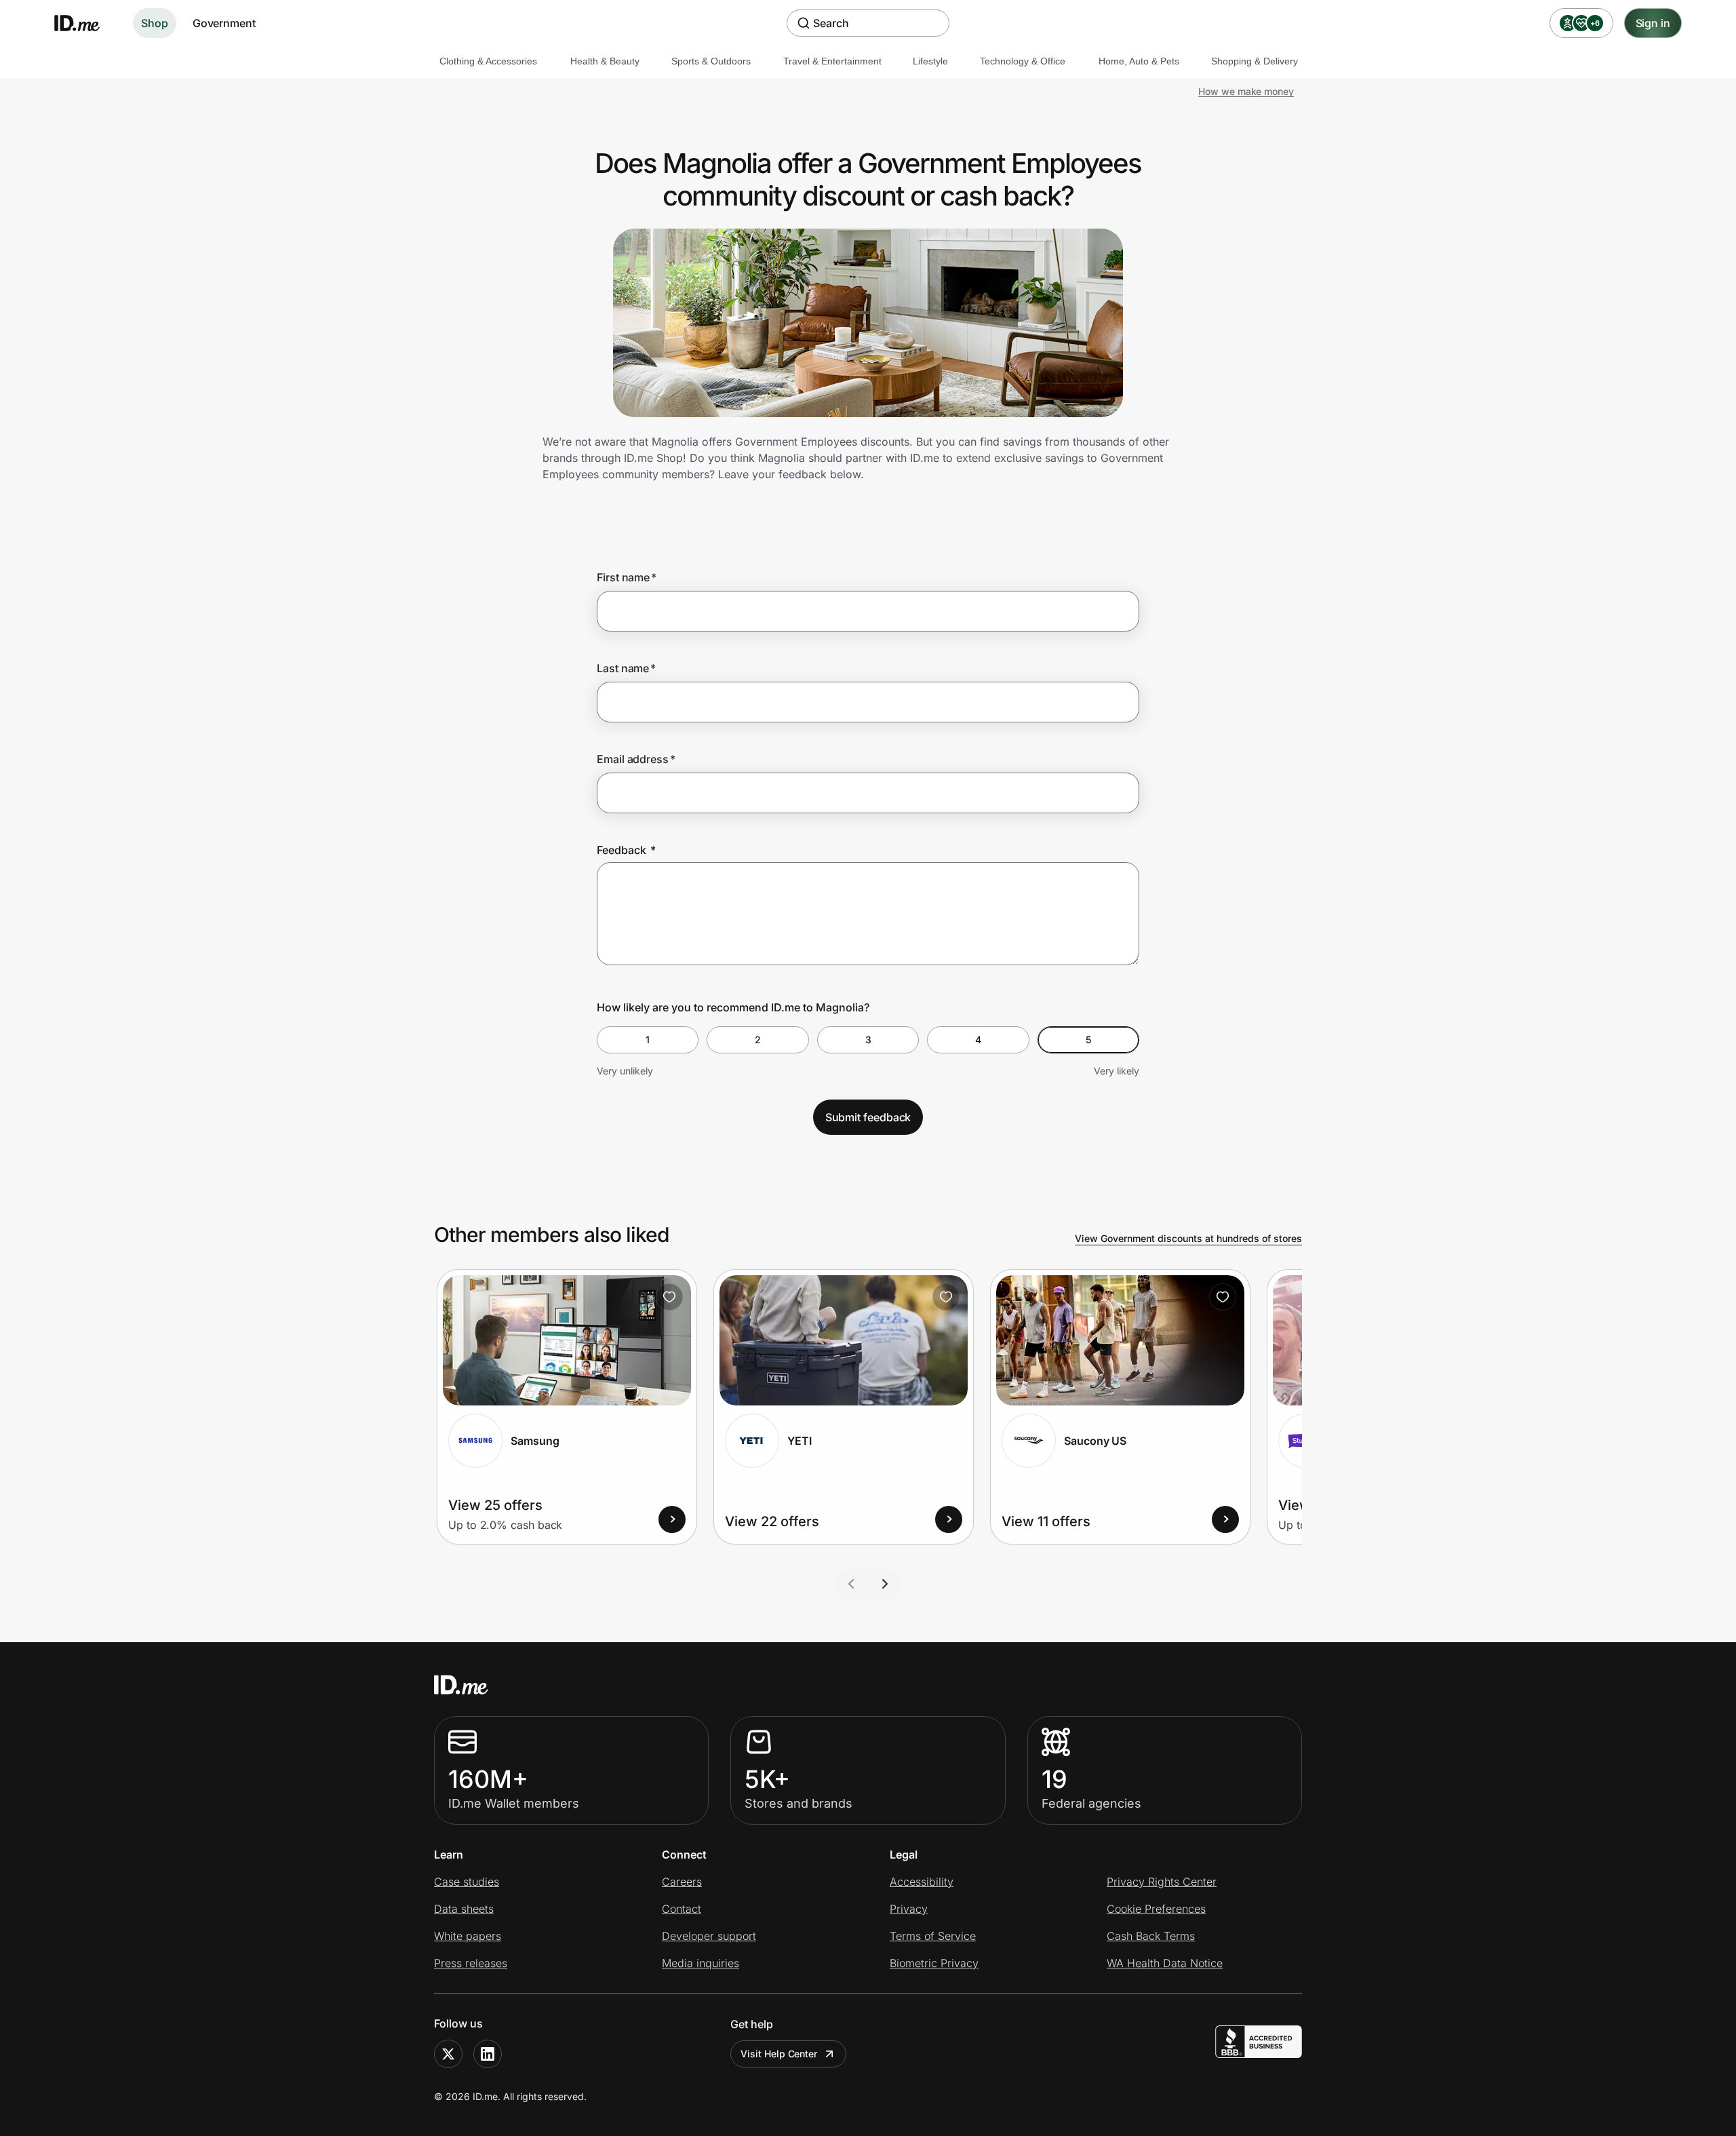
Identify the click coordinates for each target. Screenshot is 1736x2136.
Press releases (471, 1963)
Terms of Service (933, 1936)
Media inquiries (701, 1963)
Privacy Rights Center (1162, 1882)
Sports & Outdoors (711, 61)
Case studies (467, 1882)
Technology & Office (1023, 61)
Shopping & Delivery (1255, 61)
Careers (682, 1882)
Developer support (709, 1936)
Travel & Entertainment (832, 61)
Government (224, 23)
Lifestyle (930, 61)
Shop (155, 23)
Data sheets (464, 1909)
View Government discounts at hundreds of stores (1188, 1238)
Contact (682, 1909)
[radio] (648, 1040)
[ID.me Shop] (85, 23)
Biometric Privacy (934, 1963)
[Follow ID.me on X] (448, 2054)
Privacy (909, 1909)
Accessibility (922, 1882)
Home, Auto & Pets (1139, 61)
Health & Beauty (605, 61)
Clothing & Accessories (488, 61)
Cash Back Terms (1151, 1936)
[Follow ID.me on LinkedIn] (488, 2054)
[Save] (669, 1297)
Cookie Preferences (1156, 1909)
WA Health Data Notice (1165, 1963)
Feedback (626, 850)
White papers (468, 1936)
